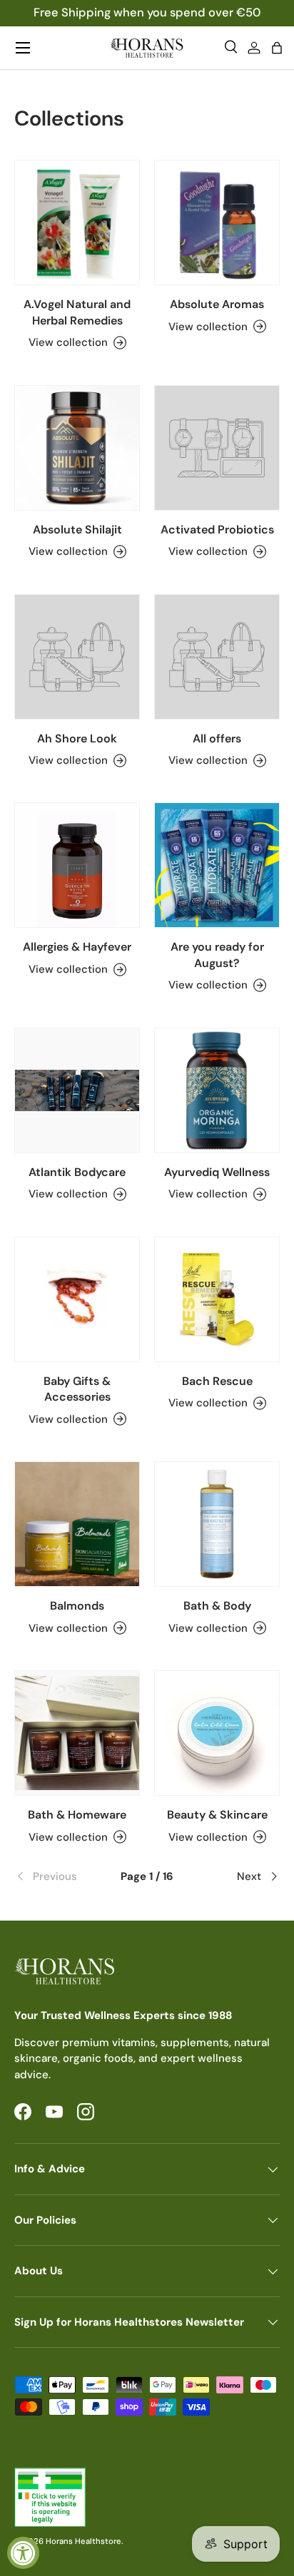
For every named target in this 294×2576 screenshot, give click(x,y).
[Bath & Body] (217, 1524)
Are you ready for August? (217, 955)
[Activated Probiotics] (217, 448)
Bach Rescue (217, 1381)
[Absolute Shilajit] (77, 448)
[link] (59, 1876)
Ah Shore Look (77, 738)
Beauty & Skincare (217, 1815)
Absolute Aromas (217, 304)
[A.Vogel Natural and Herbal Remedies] (77, 223)
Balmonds (77, 1606)
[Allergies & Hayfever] (77, 865)
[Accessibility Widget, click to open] (23, 2553)
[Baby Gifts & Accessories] (77, 1299)
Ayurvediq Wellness (217, 1172)
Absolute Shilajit (77, 530)
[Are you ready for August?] (217, 865)
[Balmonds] (77, 1524)
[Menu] (23, 48)
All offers (217, 738)
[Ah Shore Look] (77, 657)
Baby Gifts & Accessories (77, 1389)
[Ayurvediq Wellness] (217, 1090)
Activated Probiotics (217, 530)
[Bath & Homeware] (77, 1733)
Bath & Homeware (77, 1815)
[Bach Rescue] (217, 1299)
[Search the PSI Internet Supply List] (147, 2497)
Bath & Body (217, 1606)
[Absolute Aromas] (217, 223)
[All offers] (217, 657)
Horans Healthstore (83, 2541)
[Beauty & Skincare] (217, 1733)
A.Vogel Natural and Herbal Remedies (77, 312)
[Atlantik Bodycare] (77, 1090)
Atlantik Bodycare (77, 1172)
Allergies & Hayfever (77, 947)
